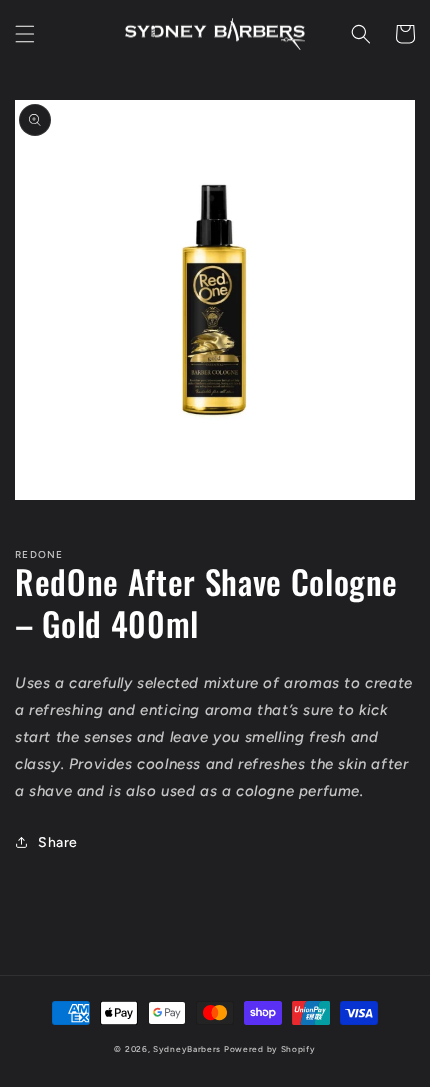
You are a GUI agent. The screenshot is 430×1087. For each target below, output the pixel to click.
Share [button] (58, 842)
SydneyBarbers (187, 1049)
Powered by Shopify (270, 1049)
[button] (25, 34)
